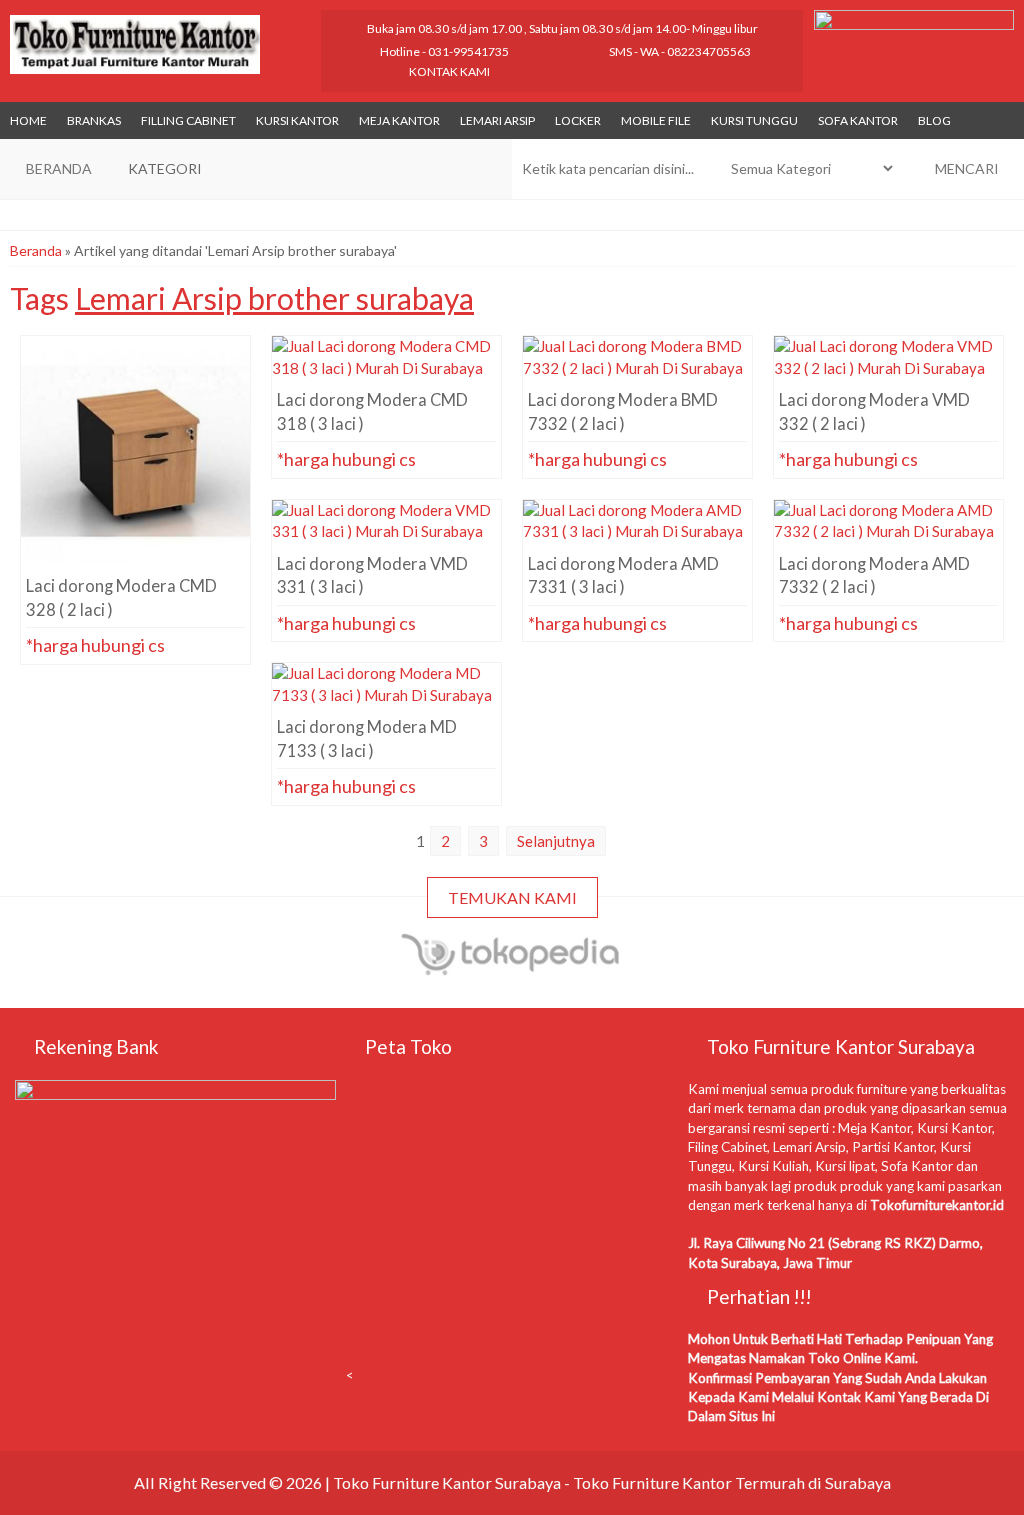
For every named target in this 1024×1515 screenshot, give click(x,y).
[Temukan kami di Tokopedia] (512, 967)
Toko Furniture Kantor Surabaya (447, 1482)
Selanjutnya (556, 841)
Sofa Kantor (858, 120)
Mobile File (656, 120)
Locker (578, 120)
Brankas (94, 120)
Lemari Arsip (497, 120)
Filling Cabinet (188, 120)
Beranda (36, 250)
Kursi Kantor (297, 120)
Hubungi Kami (141, 537)
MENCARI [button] (965, 168)
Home (28, 120)
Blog (934, 120)
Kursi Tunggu (754, 120)
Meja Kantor (399, 120)
